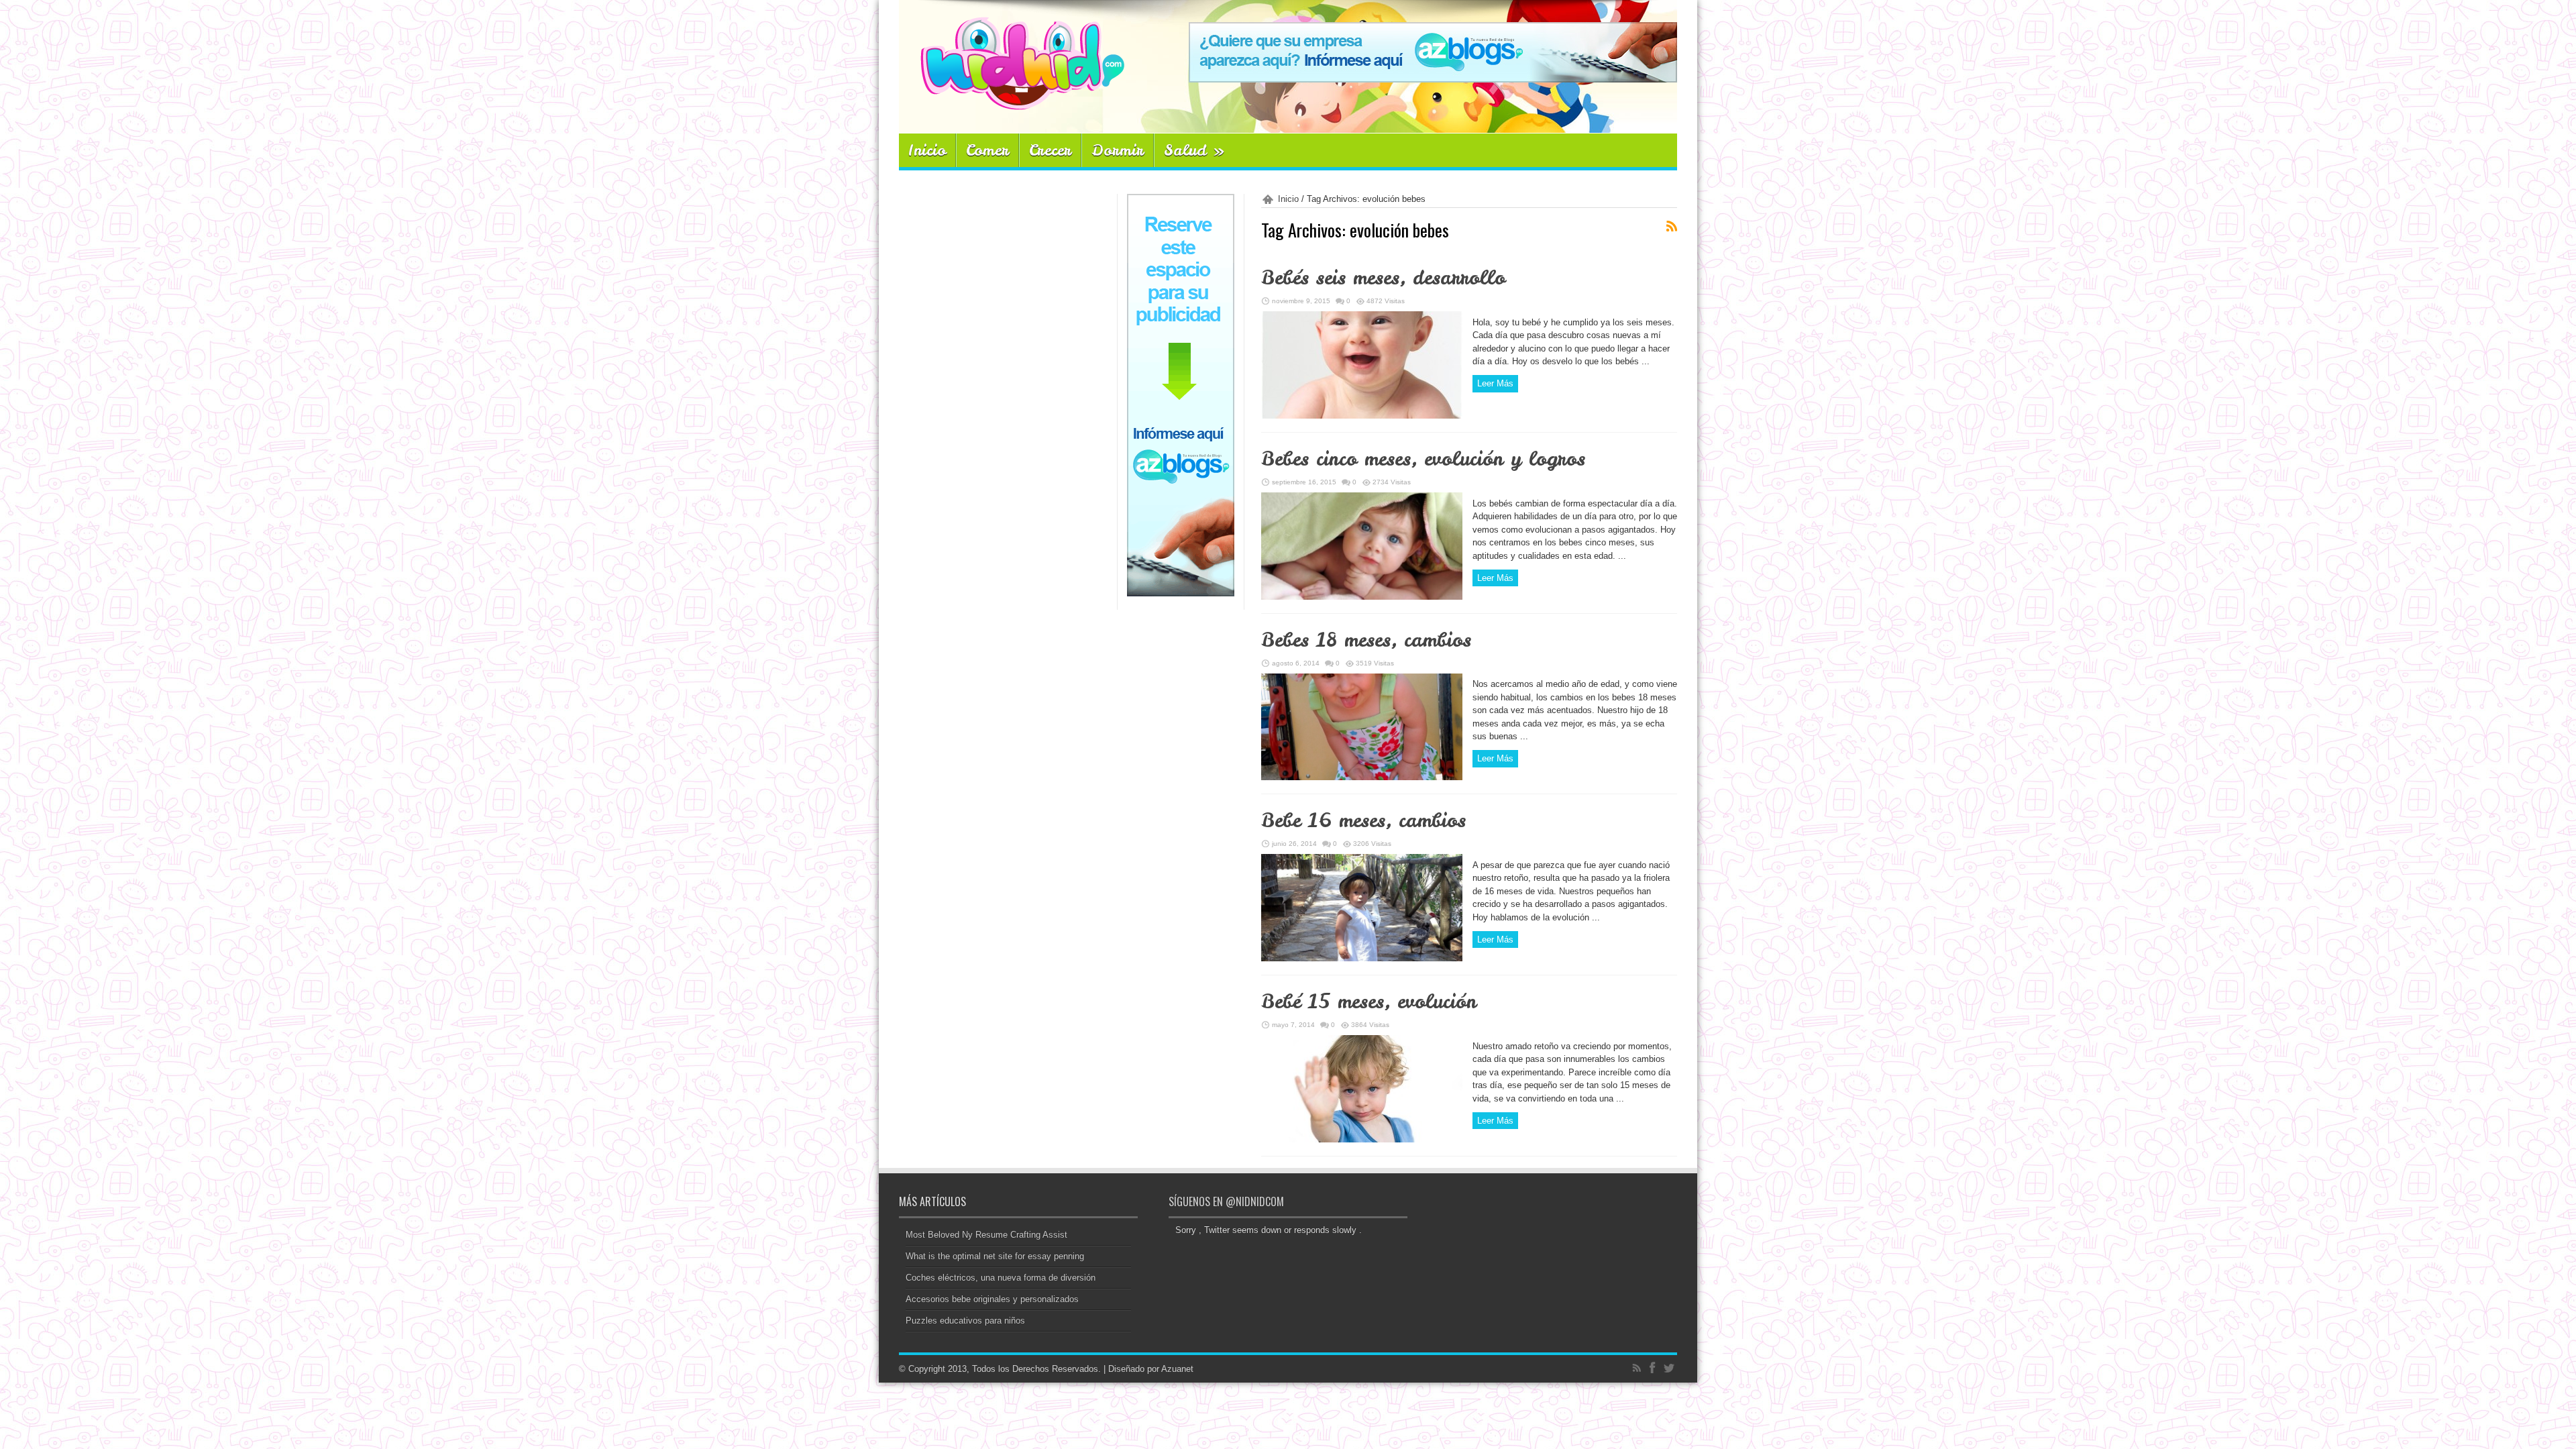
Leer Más (1495, 383)
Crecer (1050, 150)
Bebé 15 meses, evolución (1369, 1002)
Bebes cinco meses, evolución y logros (1423, 459)
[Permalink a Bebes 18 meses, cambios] (1362, 777)
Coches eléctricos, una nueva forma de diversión (1001, 1278)
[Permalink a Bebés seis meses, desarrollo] (1362, 416)
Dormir (1118, 150)
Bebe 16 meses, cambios (1363, 820)
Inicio (927, 150)
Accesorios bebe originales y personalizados (992, 1299)
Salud (1194, 150)
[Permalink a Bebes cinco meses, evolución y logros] (1362, 597)
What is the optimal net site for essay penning (995, 1256)
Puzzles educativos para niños (965, 1321)
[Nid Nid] (1012, 100)
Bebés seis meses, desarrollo (1383, 278)
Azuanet (1177, 1369)
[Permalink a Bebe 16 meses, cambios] (1362, 958)
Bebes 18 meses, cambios (1366, 640)
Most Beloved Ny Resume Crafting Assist (986, 1235)
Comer (987, 150)
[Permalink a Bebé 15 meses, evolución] (1362, 1139)
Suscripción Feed (1672, 226)
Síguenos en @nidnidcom (1226, 1201)
